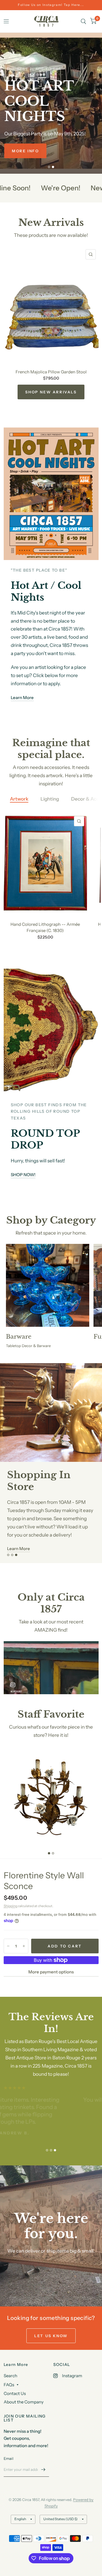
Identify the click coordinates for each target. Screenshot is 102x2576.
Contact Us (15, 2393)
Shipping (10, 1906)
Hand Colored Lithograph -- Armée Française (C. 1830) (45, 927)
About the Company (24, 2402)
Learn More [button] (22, 698)
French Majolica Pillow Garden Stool (51, 372)
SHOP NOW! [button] (23, 1175)
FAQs (9, 2385)
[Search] (83, 21)
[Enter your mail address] (43, 2469)
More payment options (51, 1972)
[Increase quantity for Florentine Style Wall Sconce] (24, 1946)
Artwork (19, 799)
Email (8, 2458)
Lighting (50, 799)
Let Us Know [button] (51, 2336)
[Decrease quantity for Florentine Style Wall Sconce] (8, 1946)
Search (10, 2376)
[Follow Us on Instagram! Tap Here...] (51, 5)
